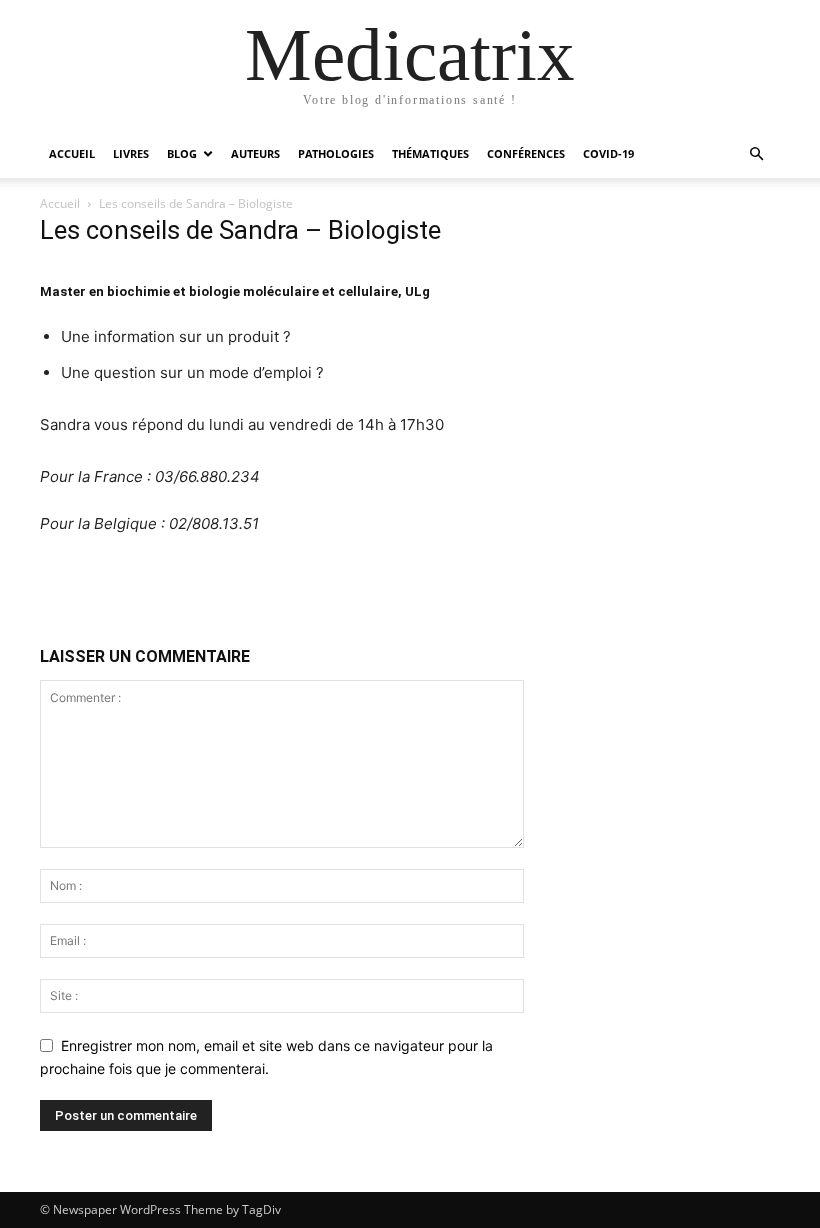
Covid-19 (608, 153)
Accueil (72, 153)
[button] (756, 154)
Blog (182, 153)
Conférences (526, 153)
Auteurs (255, 153)
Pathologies (336, 153)
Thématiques (430, 153)
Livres (131, 153)
